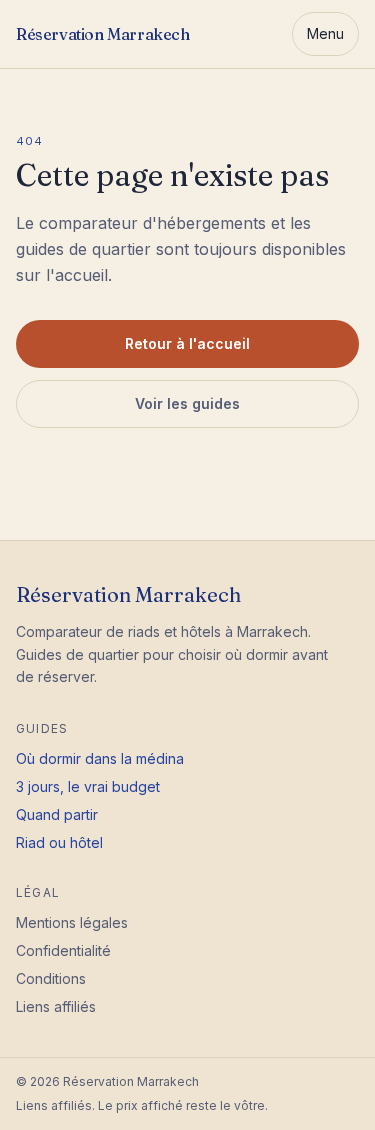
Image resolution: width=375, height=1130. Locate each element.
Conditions (51, 978)
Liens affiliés (56, 1006)
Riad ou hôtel (59, 842)
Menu (325, 33)
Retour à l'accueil (187, 343)
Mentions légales (72, 922)
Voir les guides (187, 403)
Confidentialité (63, 950)
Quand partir (57, 814)
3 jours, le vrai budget (88, 786)
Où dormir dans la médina (100, 758)
